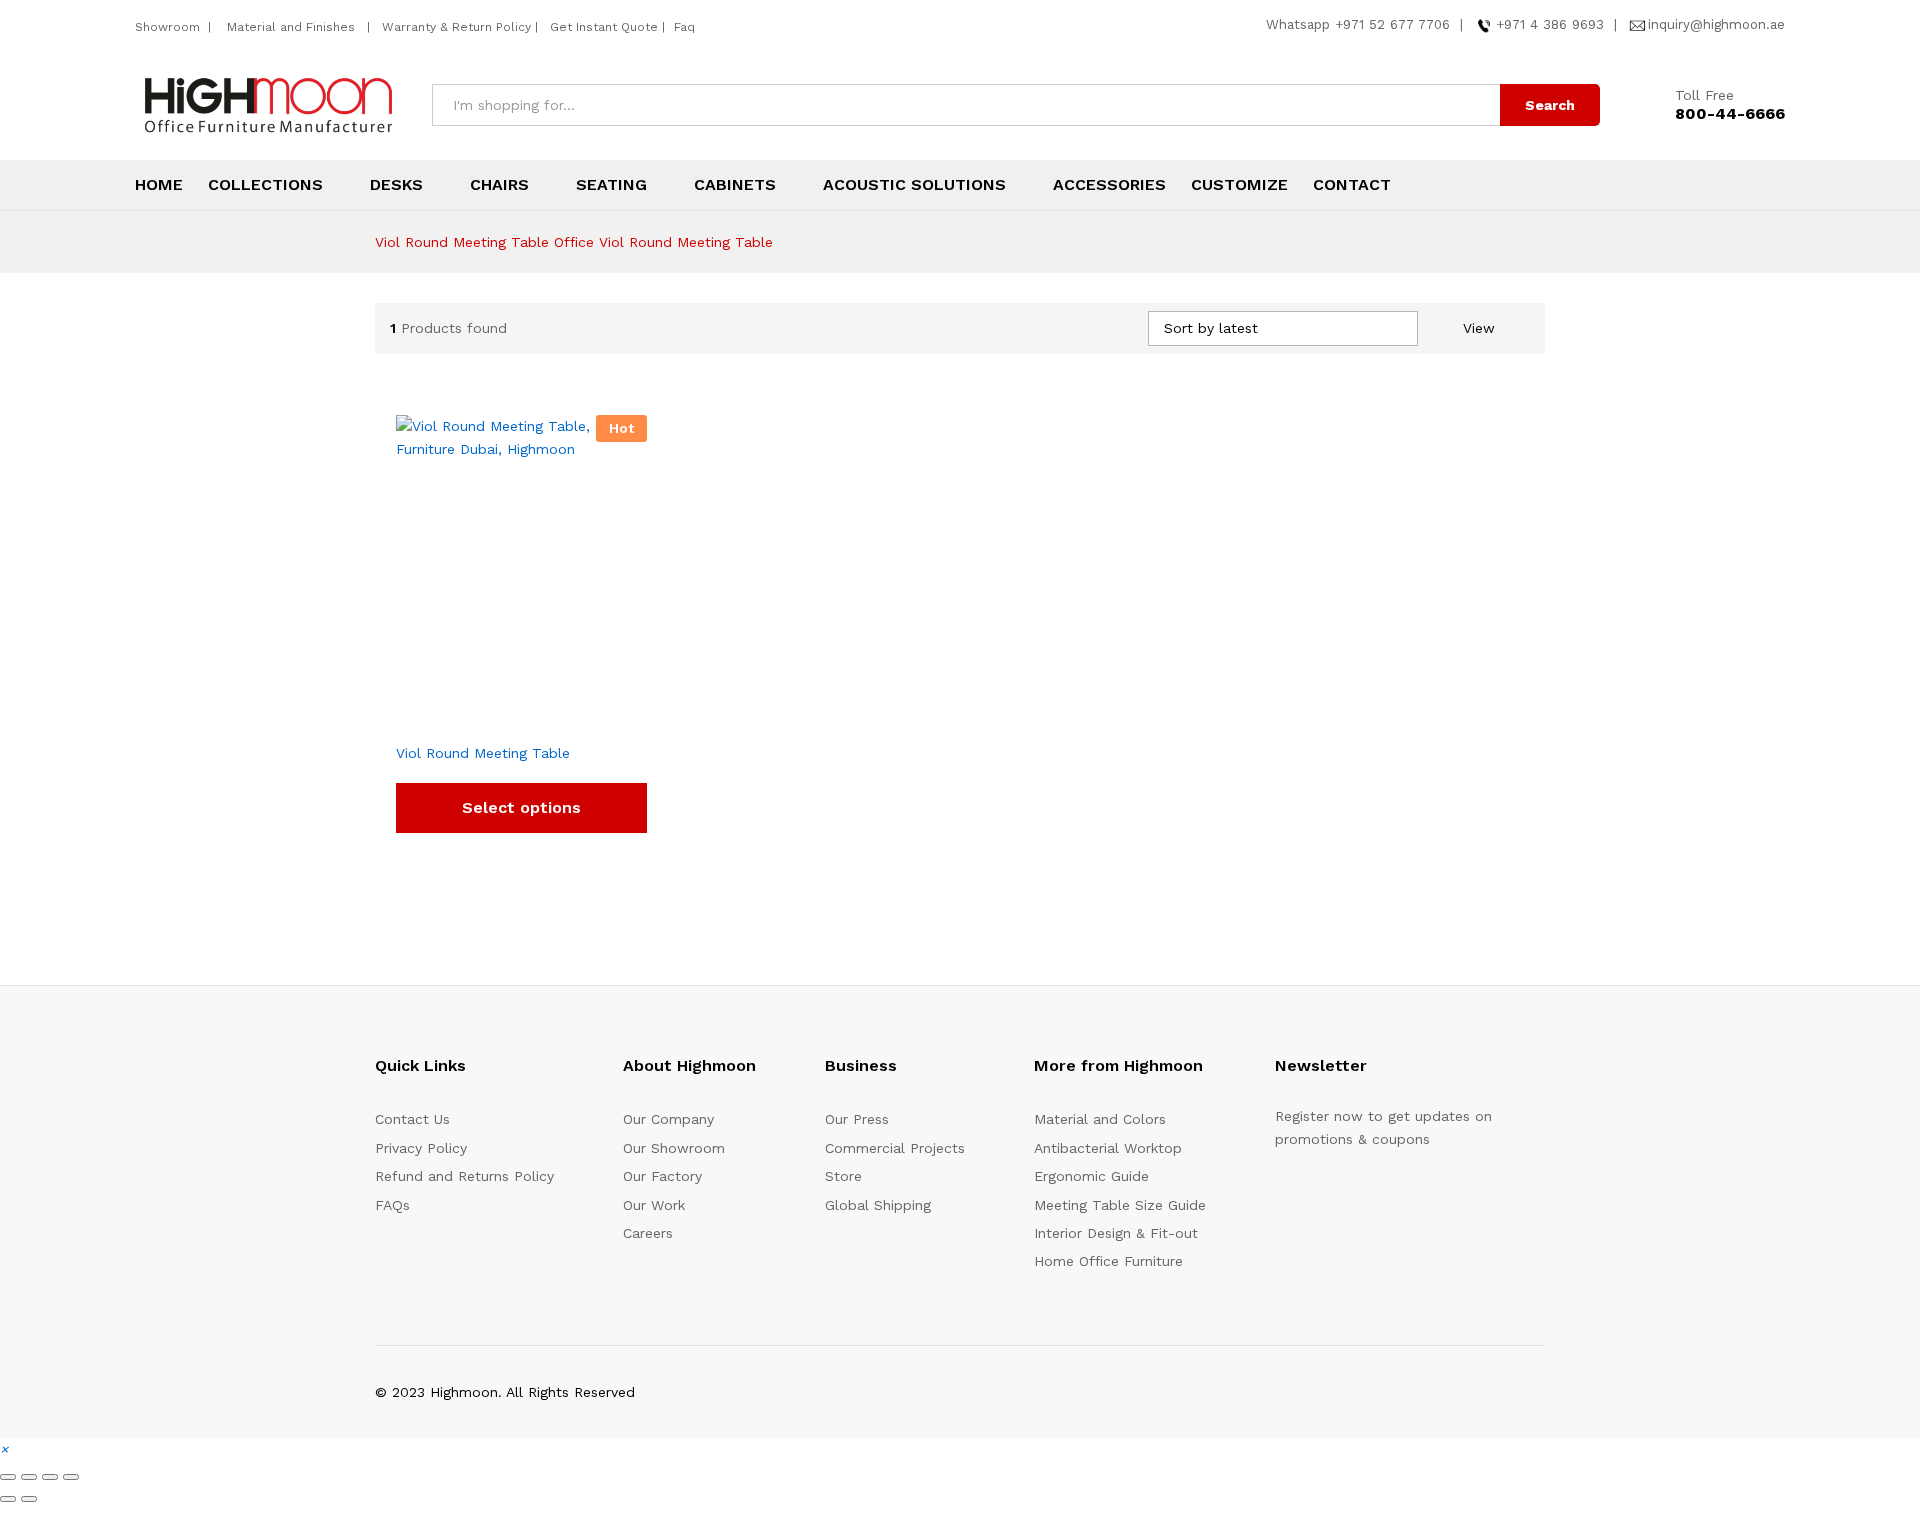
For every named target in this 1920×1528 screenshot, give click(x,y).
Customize (1239, 185)
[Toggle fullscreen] (29, 1477)
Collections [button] (265, 185)
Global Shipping (878, 1205)
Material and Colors (1100, 1119)
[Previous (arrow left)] (8, 1499)
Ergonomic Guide (1091, 1176)
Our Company (668, 1119)
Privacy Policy (421, 1148)
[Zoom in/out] (8, 1477)
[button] (4, 1449)
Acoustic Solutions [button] (914, 185)
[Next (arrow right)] (29, 1499)
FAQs (392, 1205)
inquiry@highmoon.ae (1716, 24)
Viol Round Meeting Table (483, 753)
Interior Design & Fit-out (1116, 1233)
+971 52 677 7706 (1392, 24)
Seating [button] (611, 185)
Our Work (654, 1205)
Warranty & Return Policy (454, 27)
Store (843, 1176)
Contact (1352, 185)
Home (159, 185)
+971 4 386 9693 (1550, 24)
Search (1550, 105)
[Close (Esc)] (71, 1477)
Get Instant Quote (604, 27)
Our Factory (662, 1176)
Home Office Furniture (1108, 1261)
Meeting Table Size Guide (1120, 1205)
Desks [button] (396, 185)
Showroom (169, 27)
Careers (648, 1233)
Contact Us (412, 1119)
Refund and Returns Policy (464, 1176)
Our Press (857, 1119)
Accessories (1109, 185)
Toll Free (1704, 95)
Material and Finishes (293, 27)
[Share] (50, 1477)
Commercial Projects (895, 1148)
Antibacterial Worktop (1108, 1148)
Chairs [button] (499, 185)
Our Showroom (674, 1148)
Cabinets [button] (735, 185)
